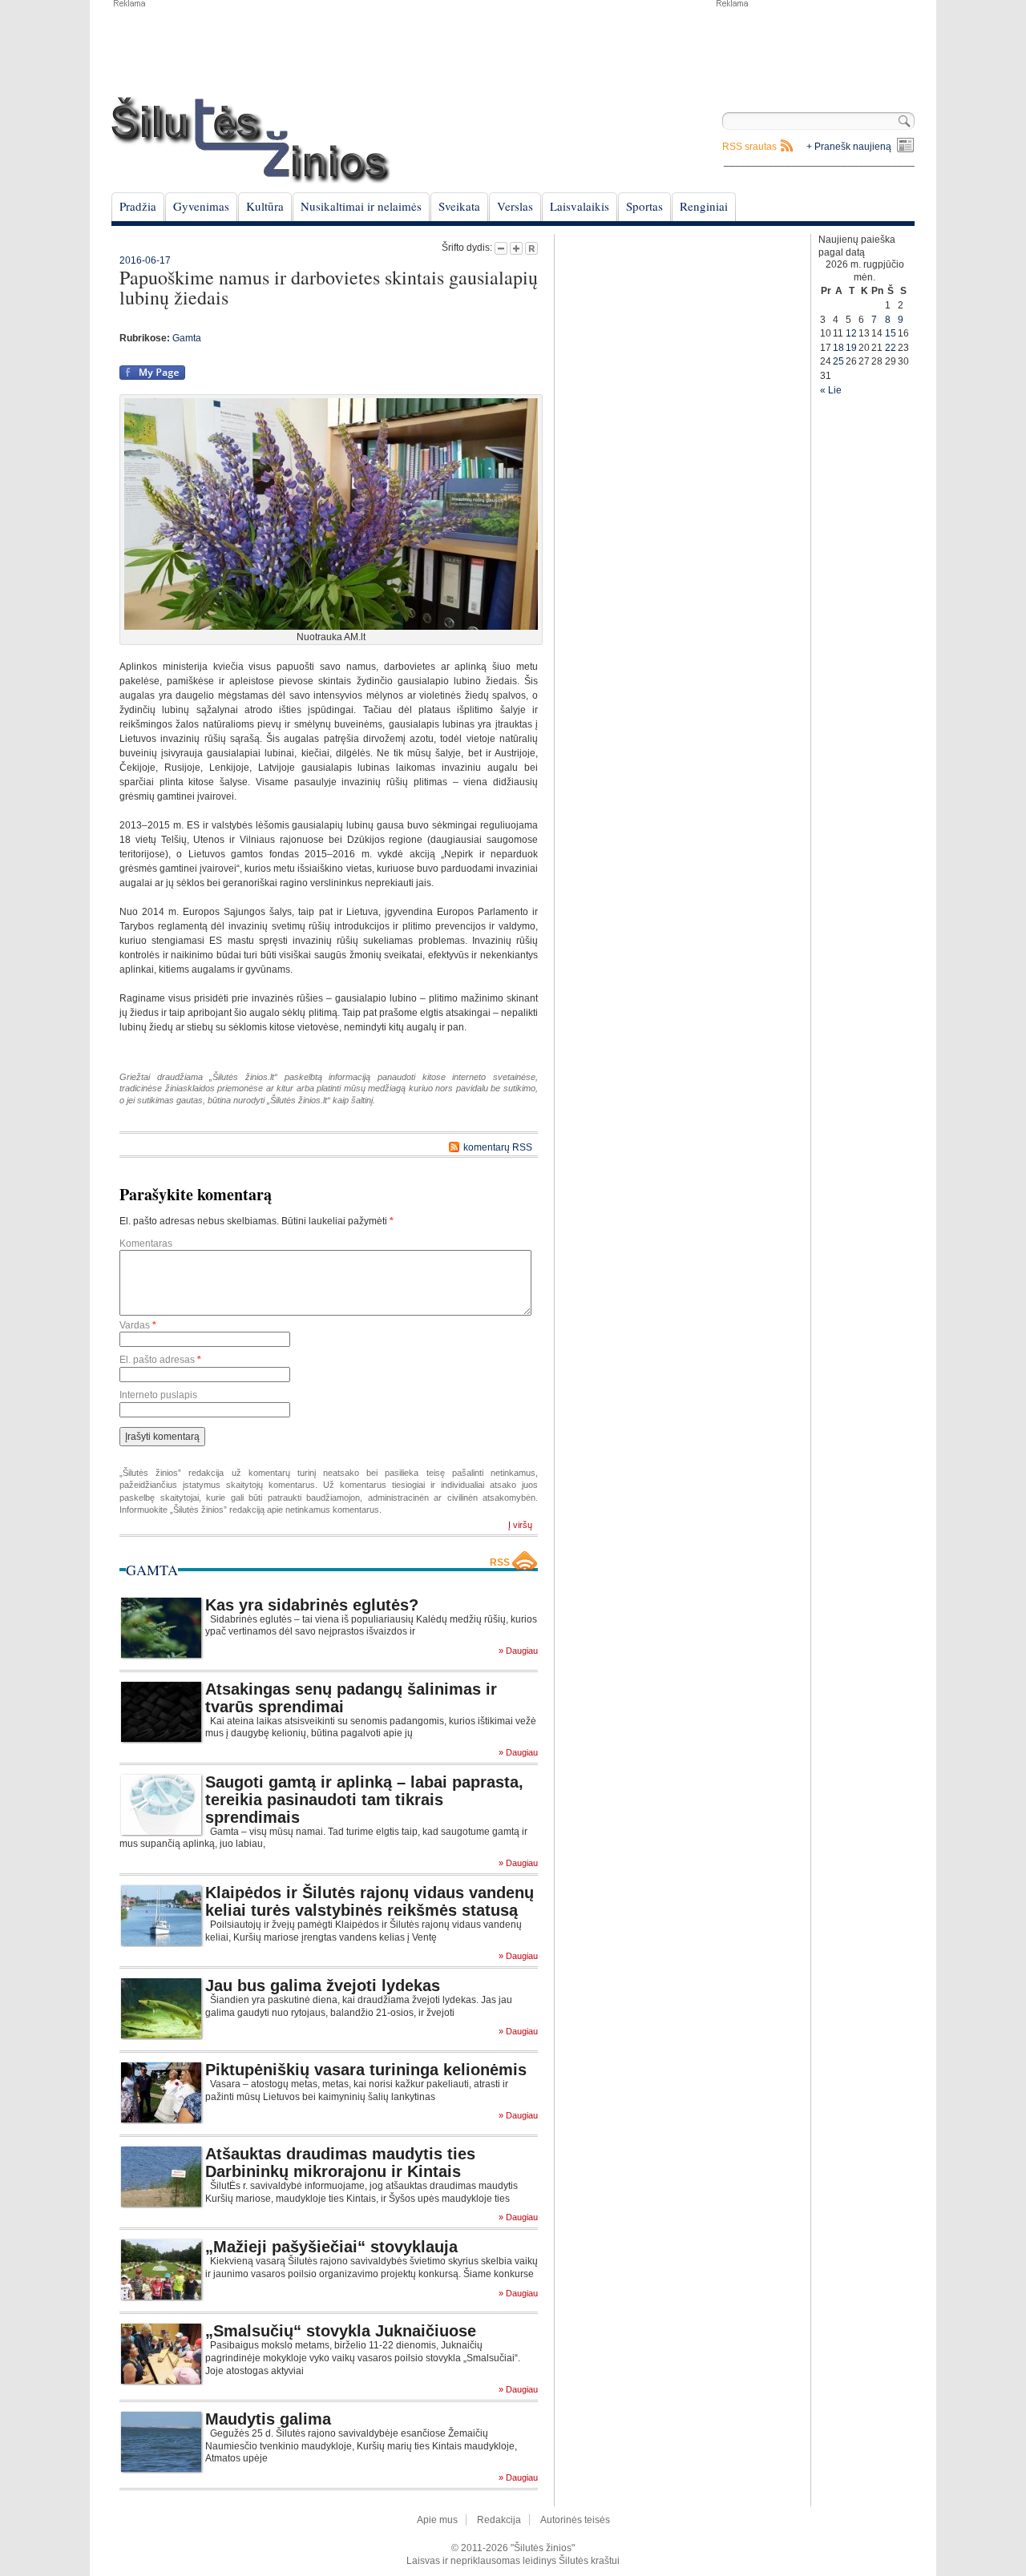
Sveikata (459, 206)
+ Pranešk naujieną (849, 147)
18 (838, 348)
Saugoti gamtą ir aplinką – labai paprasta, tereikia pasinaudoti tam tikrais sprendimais (364, 1800)
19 (851, 348)
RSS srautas (749, 147)
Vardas (138, 1325)
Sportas (644, 206)
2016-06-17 (145, 260)
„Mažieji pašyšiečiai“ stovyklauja (331, 2247)
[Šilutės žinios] (251, 140)
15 (891, 333)
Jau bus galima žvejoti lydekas (323, 1985)
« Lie (831, 390)
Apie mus (437, 2520)
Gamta (187, 338)
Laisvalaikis (580, 206)
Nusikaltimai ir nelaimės (361, 206)
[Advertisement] (814, 48)
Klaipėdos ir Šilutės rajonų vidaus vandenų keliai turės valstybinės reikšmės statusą (370, 1901)
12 (851, 333)
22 (891, 348)
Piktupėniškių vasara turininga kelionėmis (366, 2070)
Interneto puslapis (158, 1395)
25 (838, 361)
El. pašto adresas (160, 1360)
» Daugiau (518, 1651)
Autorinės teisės (575, 2520)
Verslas (515, 206)
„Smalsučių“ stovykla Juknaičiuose (341, 2331)
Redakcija (499, 2520)
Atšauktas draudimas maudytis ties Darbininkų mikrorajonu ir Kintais (340, 2163)
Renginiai (704, 206)
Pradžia (138, 206)
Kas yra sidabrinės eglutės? (312, 1605)
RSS (500, 1562)
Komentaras (146, 1244)
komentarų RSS (498, 1147)
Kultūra (265, 206)
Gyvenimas (201, 206)
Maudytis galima (268, 2419)
